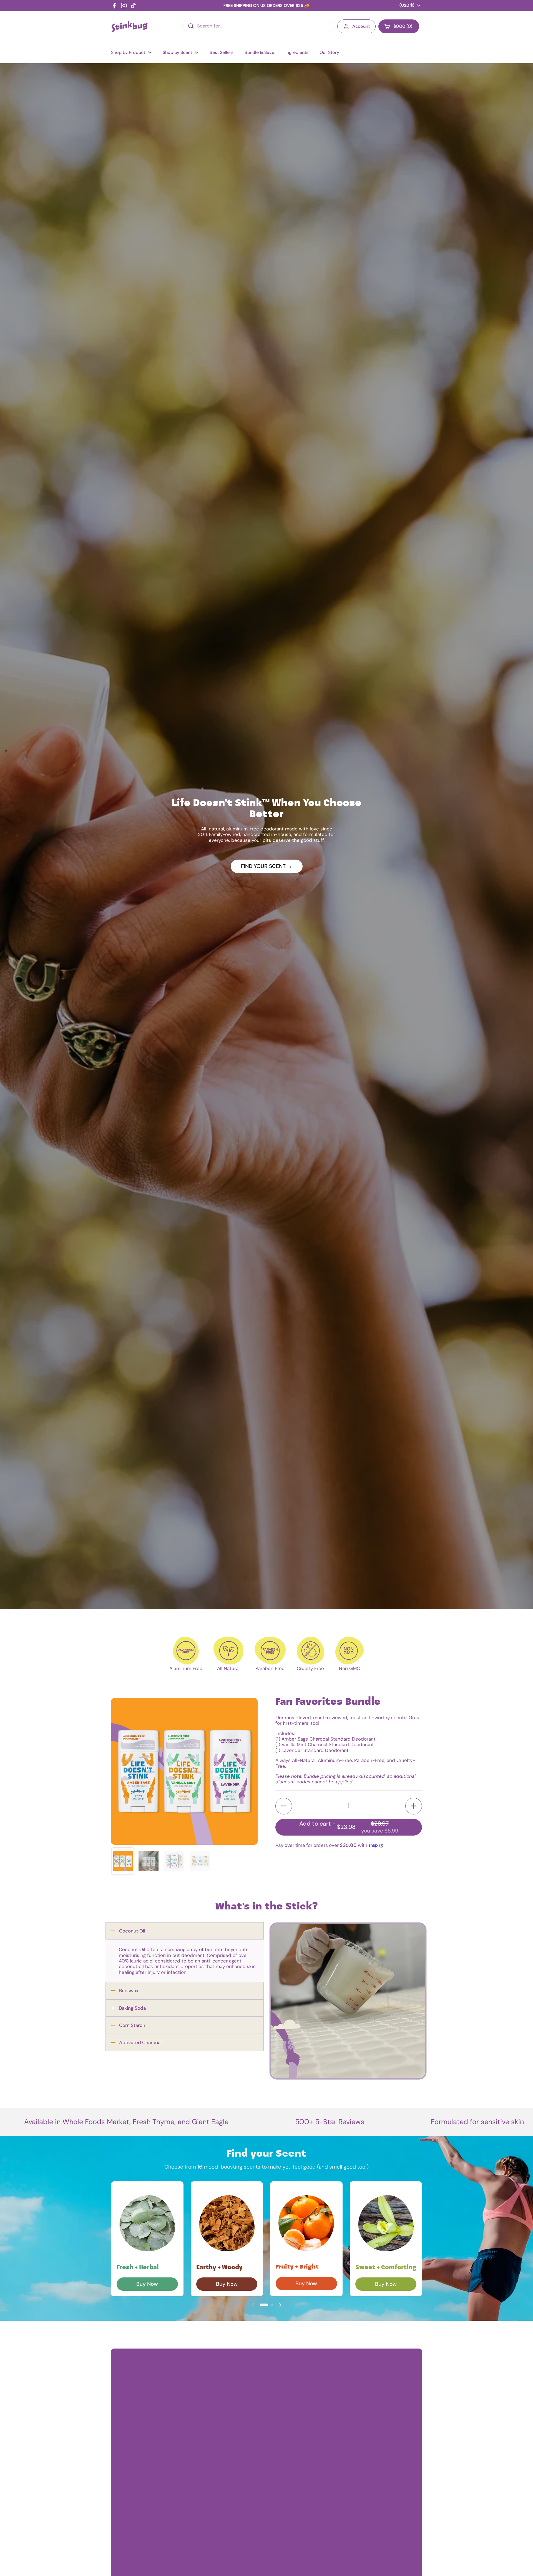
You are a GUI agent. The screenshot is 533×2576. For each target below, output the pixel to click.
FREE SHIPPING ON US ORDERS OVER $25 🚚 (266, 6)
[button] (284, 1806)
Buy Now (147, 2284)
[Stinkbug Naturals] (130, 27)
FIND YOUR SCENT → (267, 866)
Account (361, 26)
